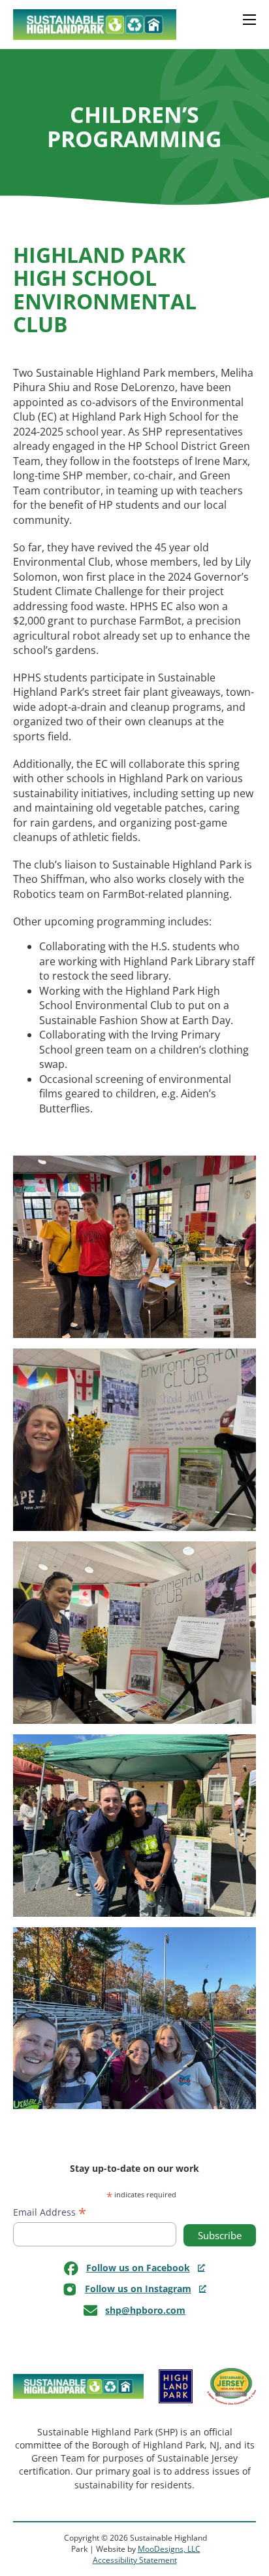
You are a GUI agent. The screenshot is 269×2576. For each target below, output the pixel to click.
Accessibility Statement (135, 2560)
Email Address (50, 2212)
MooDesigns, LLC (169, 2549)
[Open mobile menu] (245, 25)
